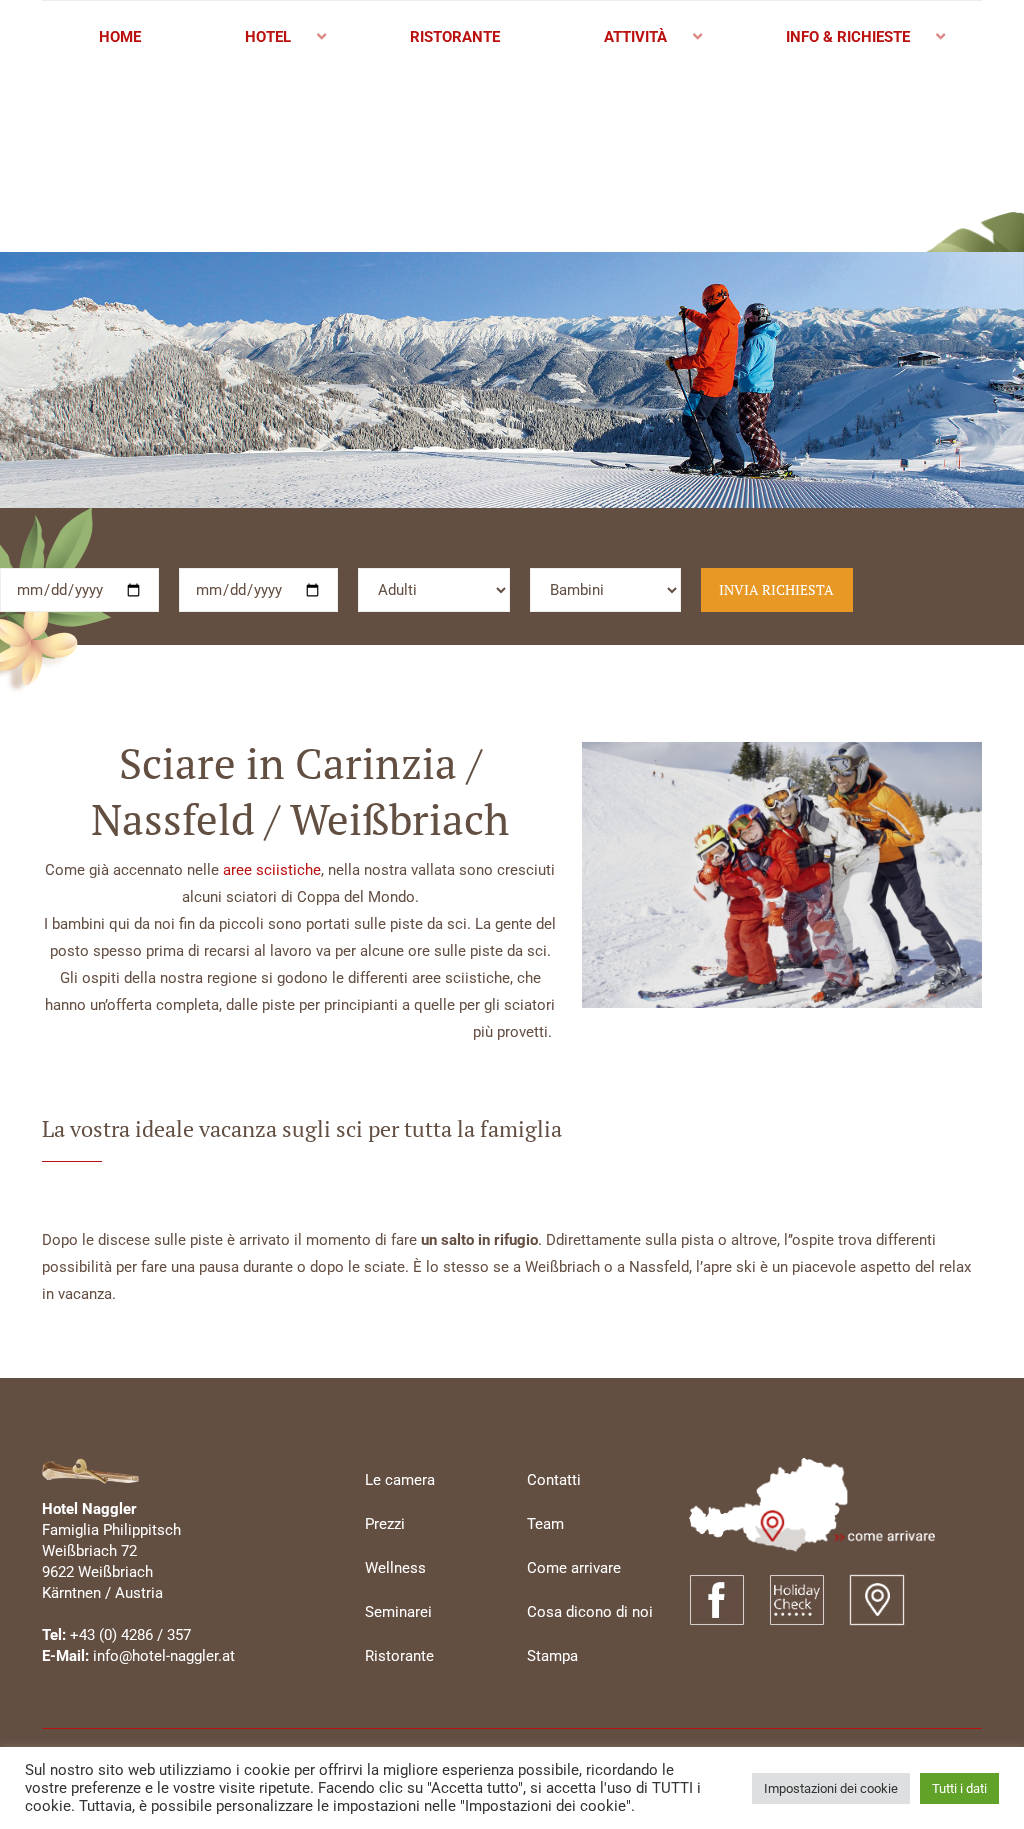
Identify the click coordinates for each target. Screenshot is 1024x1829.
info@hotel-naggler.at (164, 1656)
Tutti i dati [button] (959, 1788)
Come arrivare (574, 1568)
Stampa (552, 1656)
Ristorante (399, 1656)
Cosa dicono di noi (590, 1612)
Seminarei (398, 1612)
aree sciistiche (272, 870)
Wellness (395, 1568)
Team (545, 1524)
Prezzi (385, 1524)
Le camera (400, 1480)
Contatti (554, 1480)
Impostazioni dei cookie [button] (831, 1788)
